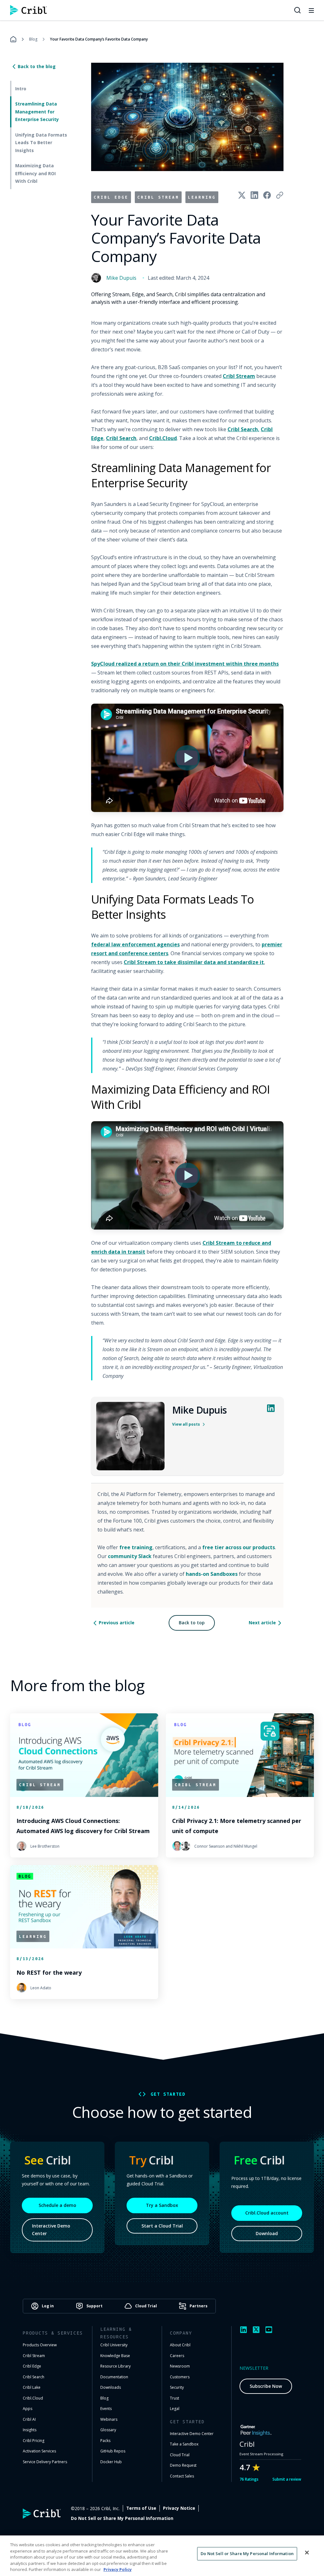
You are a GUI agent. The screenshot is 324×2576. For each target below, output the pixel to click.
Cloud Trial (180, 2455)
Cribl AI (29, 2419)
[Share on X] (242, 195)
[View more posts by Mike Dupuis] (130, 1436)
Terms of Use (141, 2508)
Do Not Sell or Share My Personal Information (122, 2518)
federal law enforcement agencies (135, 944)
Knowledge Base (115, 2356)
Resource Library (115, 2366)
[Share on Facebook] (267, 195)
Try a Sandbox (162, 2205)
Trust (174, 2398)
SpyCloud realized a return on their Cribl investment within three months (185, 664)
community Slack (130, 1556)
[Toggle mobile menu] (311, 10)
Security (177, 2387)
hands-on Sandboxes (212, 1574)
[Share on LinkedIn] (254, 195)
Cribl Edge (32, 2366)
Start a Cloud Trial (162, 2226)
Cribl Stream (239, 376)
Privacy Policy (118, 2569)
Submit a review (287, 2479)
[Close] (307, 2553)
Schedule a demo (57, 2205)
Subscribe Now (266, 2386)
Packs (105, 2441)
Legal (175, 2409)
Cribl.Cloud (163, 438)
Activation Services (39, 2451)
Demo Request (183, 2465)
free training (136, 1547)
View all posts (186, 1424)
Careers (177, 2356)
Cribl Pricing (34, 2441)
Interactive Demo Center (51, 2230)
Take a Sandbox (184, 2444)
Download (267, 2233)
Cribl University (114, 2345)
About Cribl (180, 2345)
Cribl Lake (32, 2387)
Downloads (111, 2387)
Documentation (114, 2377)
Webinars (109, 2419)
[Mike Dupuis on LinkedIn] (271, 1408)
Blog (33, 39)
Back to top (192, 1623)
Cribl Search (121, 438)
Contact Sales (182, 2476)
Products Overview (40, 2345)
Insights (30, 2430)
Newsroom (180, 2366)
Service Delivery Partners (45, 2462)
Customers (180, 2377)
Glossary (108, 2430)
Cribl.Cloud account (267, 2213)
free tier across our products (239, 1547)
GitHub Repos (113, 2451)
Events (106, 2409)
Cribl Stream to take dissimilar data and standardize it (194, 962)
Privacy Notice (179, 2508)
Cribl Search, (243, 429)
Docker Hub (111, 2462)
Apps (28, 2409)
